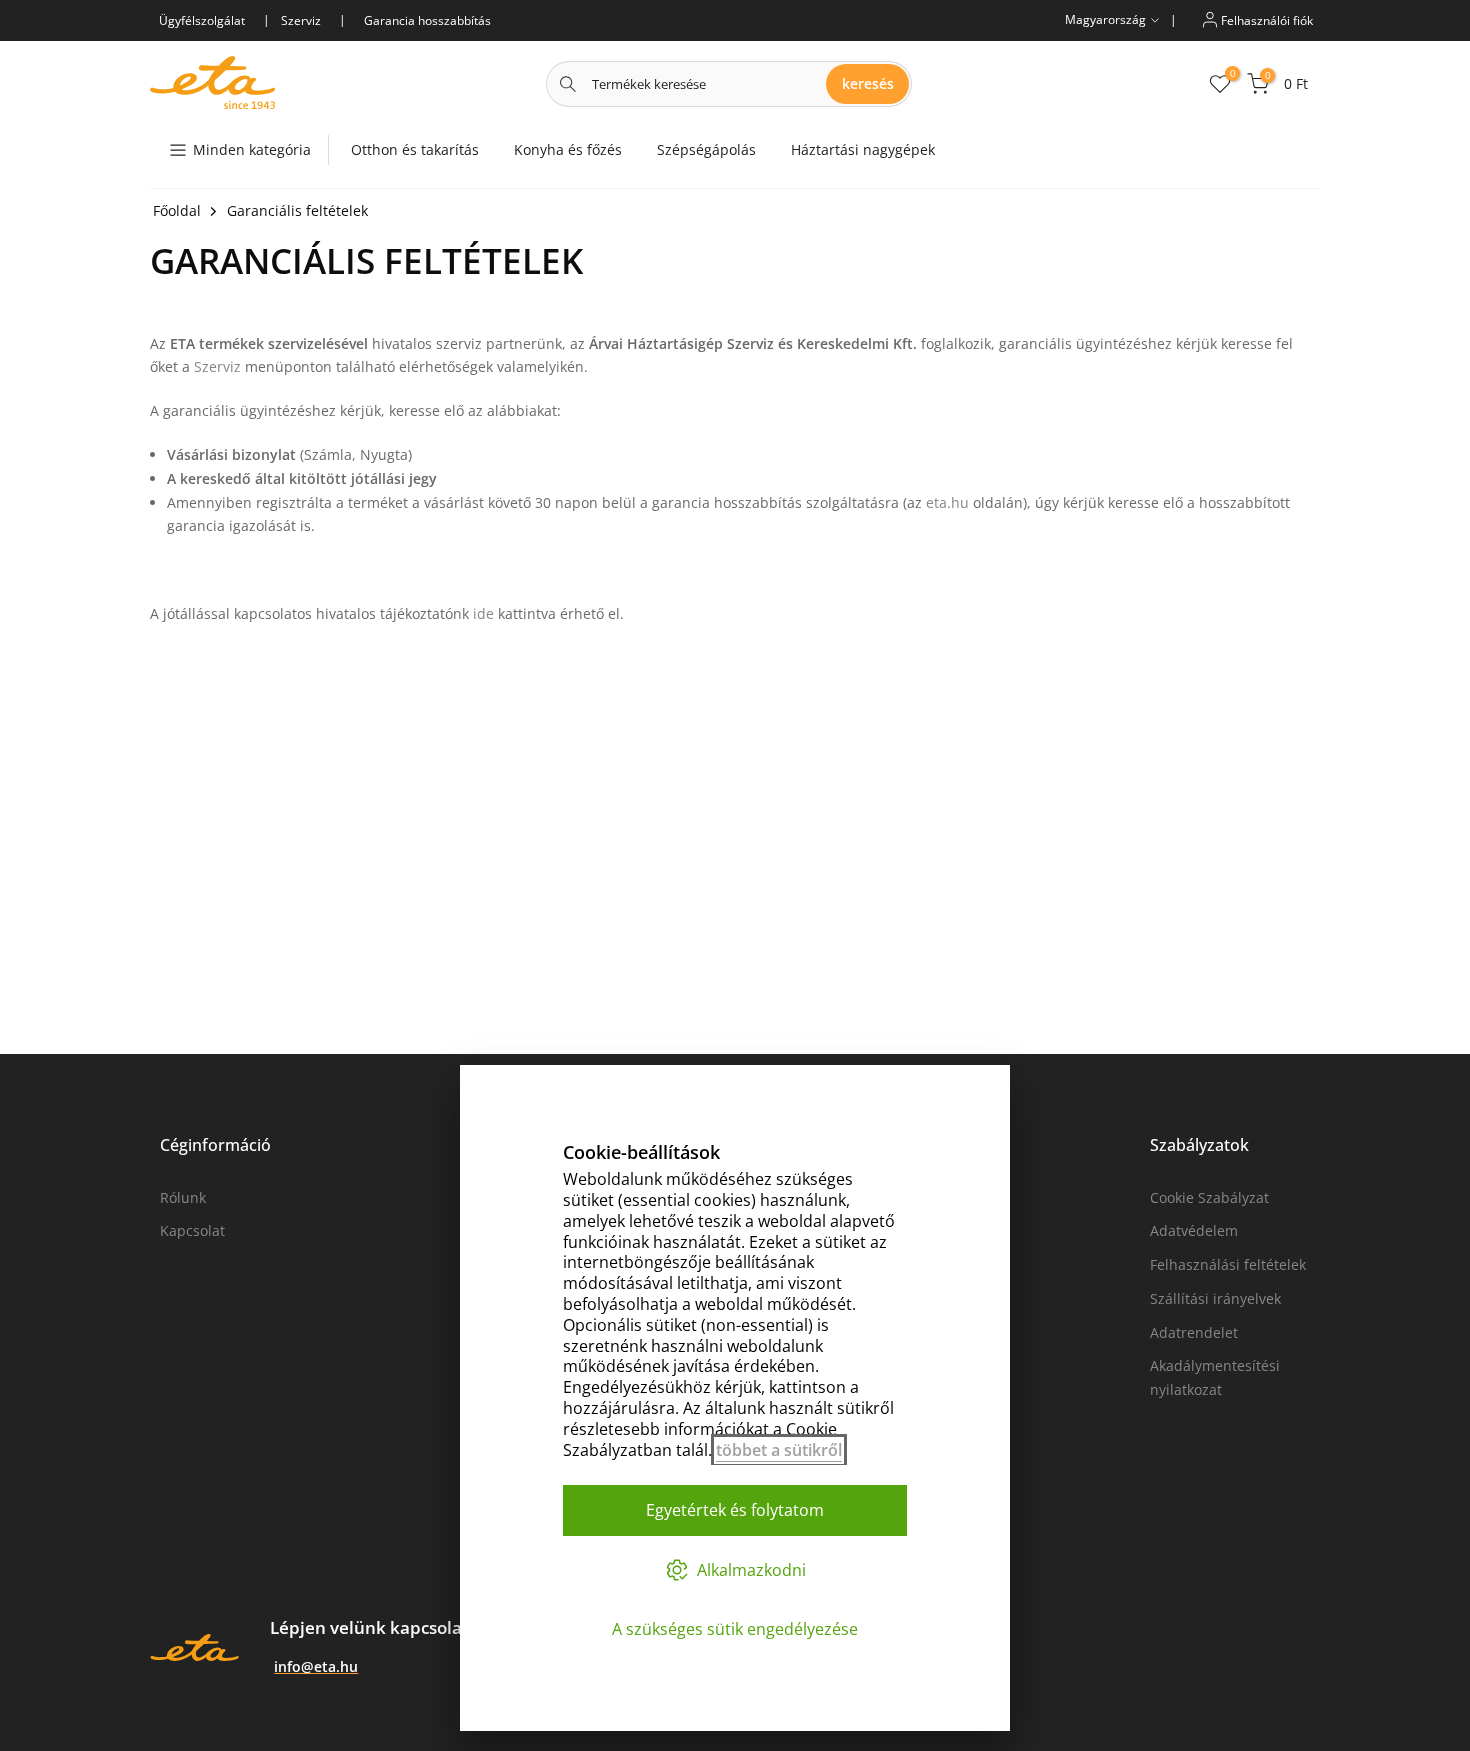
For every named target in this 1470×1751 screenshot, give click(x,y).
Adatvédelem (1194, 1230)
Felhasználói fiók (1265, 19)
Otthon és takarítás (415, 149)
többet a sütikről (779, 1450)
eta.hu (947, 502)
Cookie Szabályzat (1209, 1197)
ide (483, 613)
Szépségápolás (706, 149)
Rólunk (183, 1197)
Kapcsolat (192, 1230)
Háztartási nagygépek (863, 149)
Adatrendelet (1194, 1332)
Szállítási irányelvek (1215, 1298)
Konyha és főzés (568, 149)
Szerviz (217, 366)
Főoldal (177, 210)
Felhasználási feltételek (1228, 1264)
